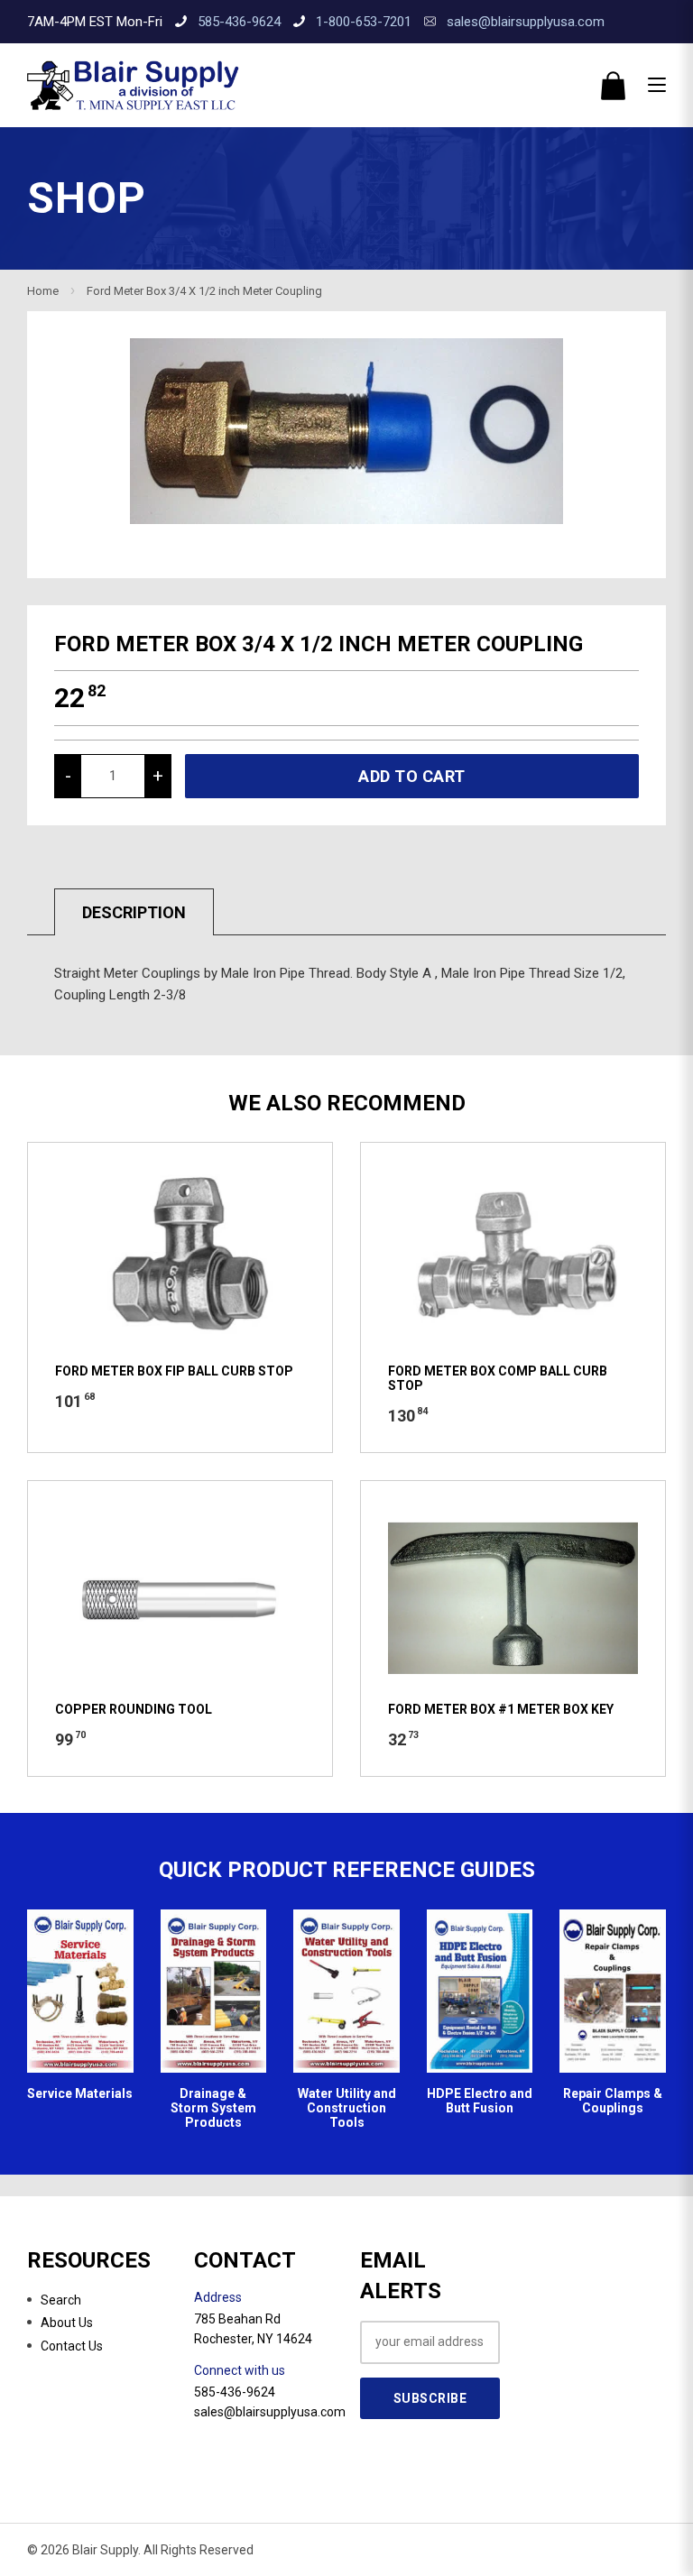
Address (218, 2297)
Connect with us (240, 2370)
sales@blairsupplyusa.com (526, 22)
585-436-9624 (239, 22)
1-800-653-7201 (364, 22)
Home (43, 291)
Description (134, 912)
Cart (613, 86)
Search (61, 2300)
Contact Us (72, 2346)
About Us (67, 2323)
